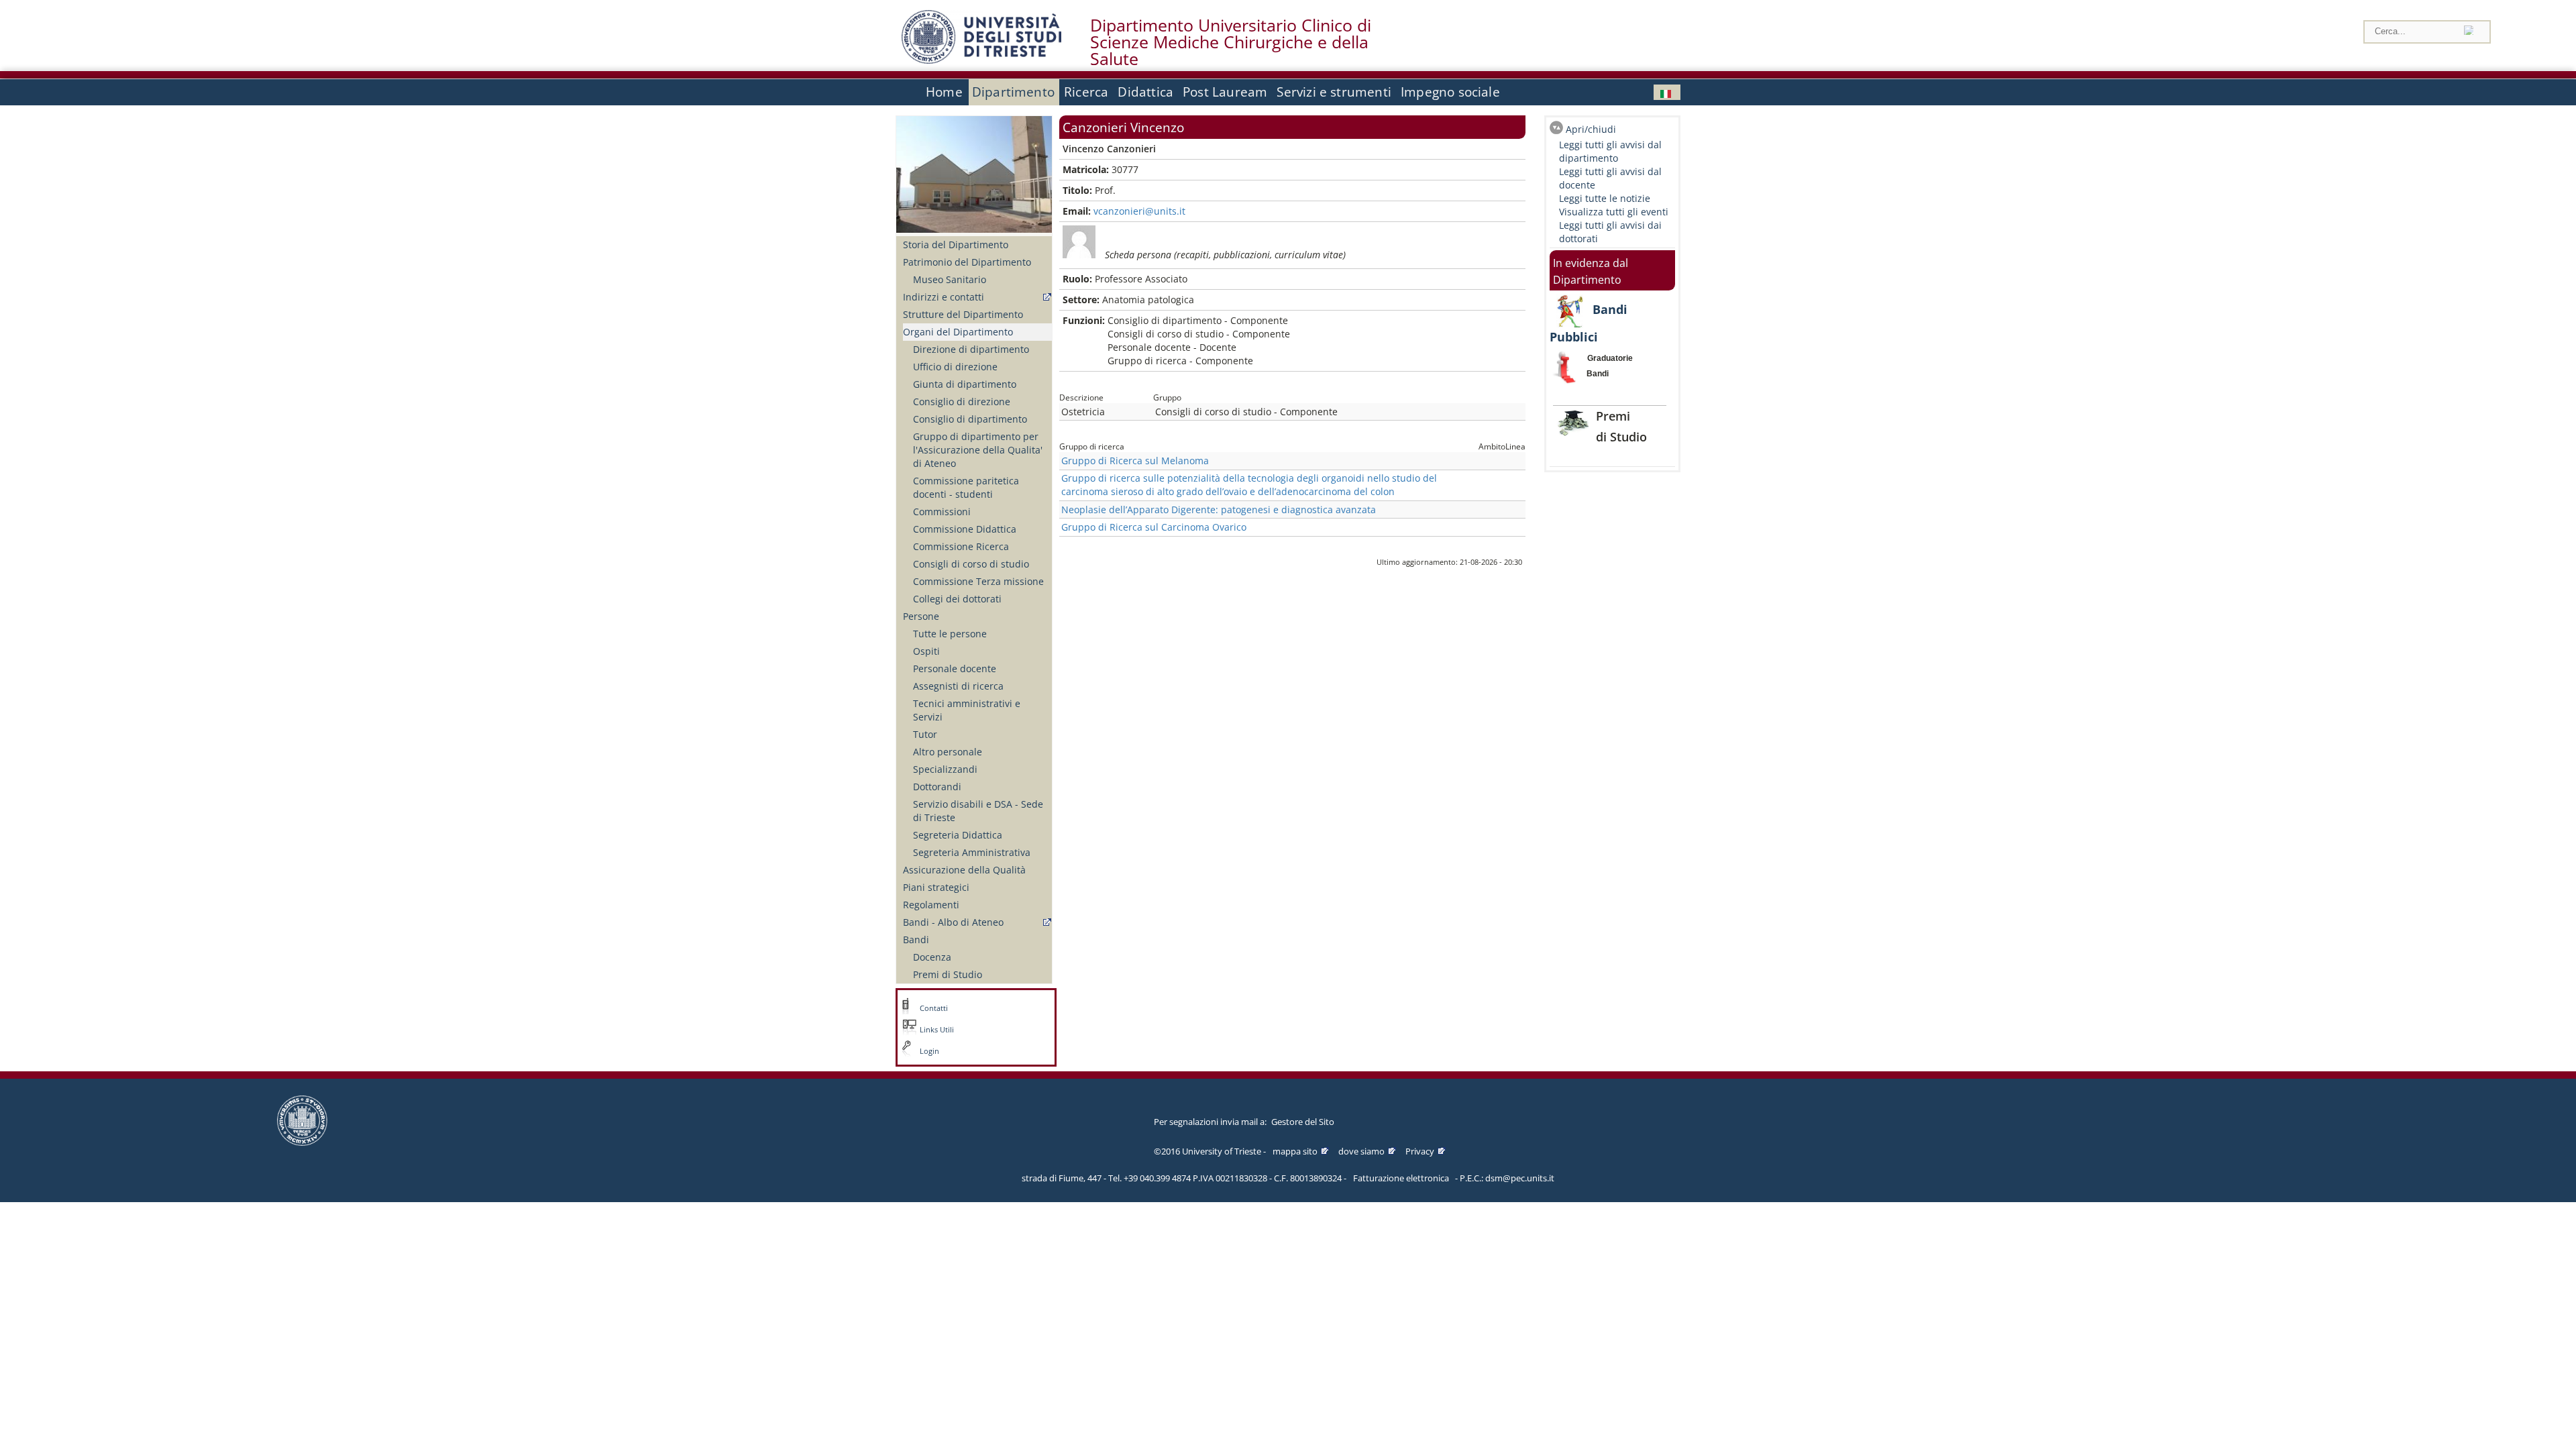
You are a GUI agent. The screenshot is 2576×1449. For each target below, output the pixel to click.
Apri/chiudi (1591, 129)
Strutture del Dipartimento (963, 314)
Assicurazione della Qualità (964, 870)
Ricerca (1086, 92)
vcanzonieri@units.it (1139, 211)
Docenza (932, 957)
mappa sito (1295, 1151)
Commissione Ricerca (961, 546)
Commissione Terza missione (978, 581)
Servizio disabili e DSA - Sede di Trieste (978, 811)
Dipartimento (1013, 92)
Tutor (925, 734)
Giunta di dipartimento (965, 384)
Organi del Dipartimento (958, 332)
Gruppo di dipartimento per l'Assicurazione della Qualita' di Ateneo (978, 450)
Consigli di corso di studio (971, 564)
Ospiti (926, 651)
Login (929, 1051)
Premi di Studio (948, 974)
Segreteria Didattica (958, 835)
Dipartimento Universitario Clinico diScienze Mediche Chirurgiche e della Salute (1231, 42)
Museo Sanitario (950, 279)
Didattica (1145, 92)
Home (944, 92)
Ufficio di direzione (955, 367)
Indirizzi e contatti (944, 297)
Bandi (916, 940)
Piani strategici (936, 887)
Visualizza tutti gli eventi (1614, 212)
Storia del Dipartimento (956, 245)
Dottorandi (937, 787)
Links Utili (937, 1030)
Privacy (1420, 1151)
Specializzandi (945, 769)
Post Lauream (1225, 92)
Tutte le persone (950, 634)
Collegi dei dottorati (957, 599)
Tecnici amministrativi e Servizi (967, 710)
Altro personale (948, 752)
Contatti (934, 1008)
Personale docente (955, 668)
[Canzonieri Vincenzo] (1667, 92)
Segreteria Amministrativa (972, 852)
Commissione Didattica (965, 529)
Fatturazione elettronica (1401, 1178)
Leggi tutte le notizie (1605, 198)
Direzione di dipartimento (971, 349)
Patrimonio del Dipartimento (967, 262)
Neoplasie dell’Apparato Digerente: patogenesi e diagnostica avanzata (1219, 509)
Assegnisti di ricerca (958, 686)
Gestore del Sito (1303, 1122)
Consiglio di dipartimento (970, 419)
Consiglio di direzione (962, 401)
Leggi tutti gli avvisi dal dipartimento (1610, 151)
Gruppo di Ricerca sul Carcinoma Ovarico (1154, 527)
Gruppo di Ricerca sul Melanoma (1135, 461)
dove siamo (1361, 1151)
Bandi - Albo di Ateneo (953, 922)
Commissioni (942, 512)
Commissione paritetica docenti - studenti (966, 487)
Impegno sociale (1450, 92)
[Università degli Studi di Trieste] (981, 60)
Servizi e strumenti (1334, 92)
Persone (921, 616)
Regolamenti (931, 905)
